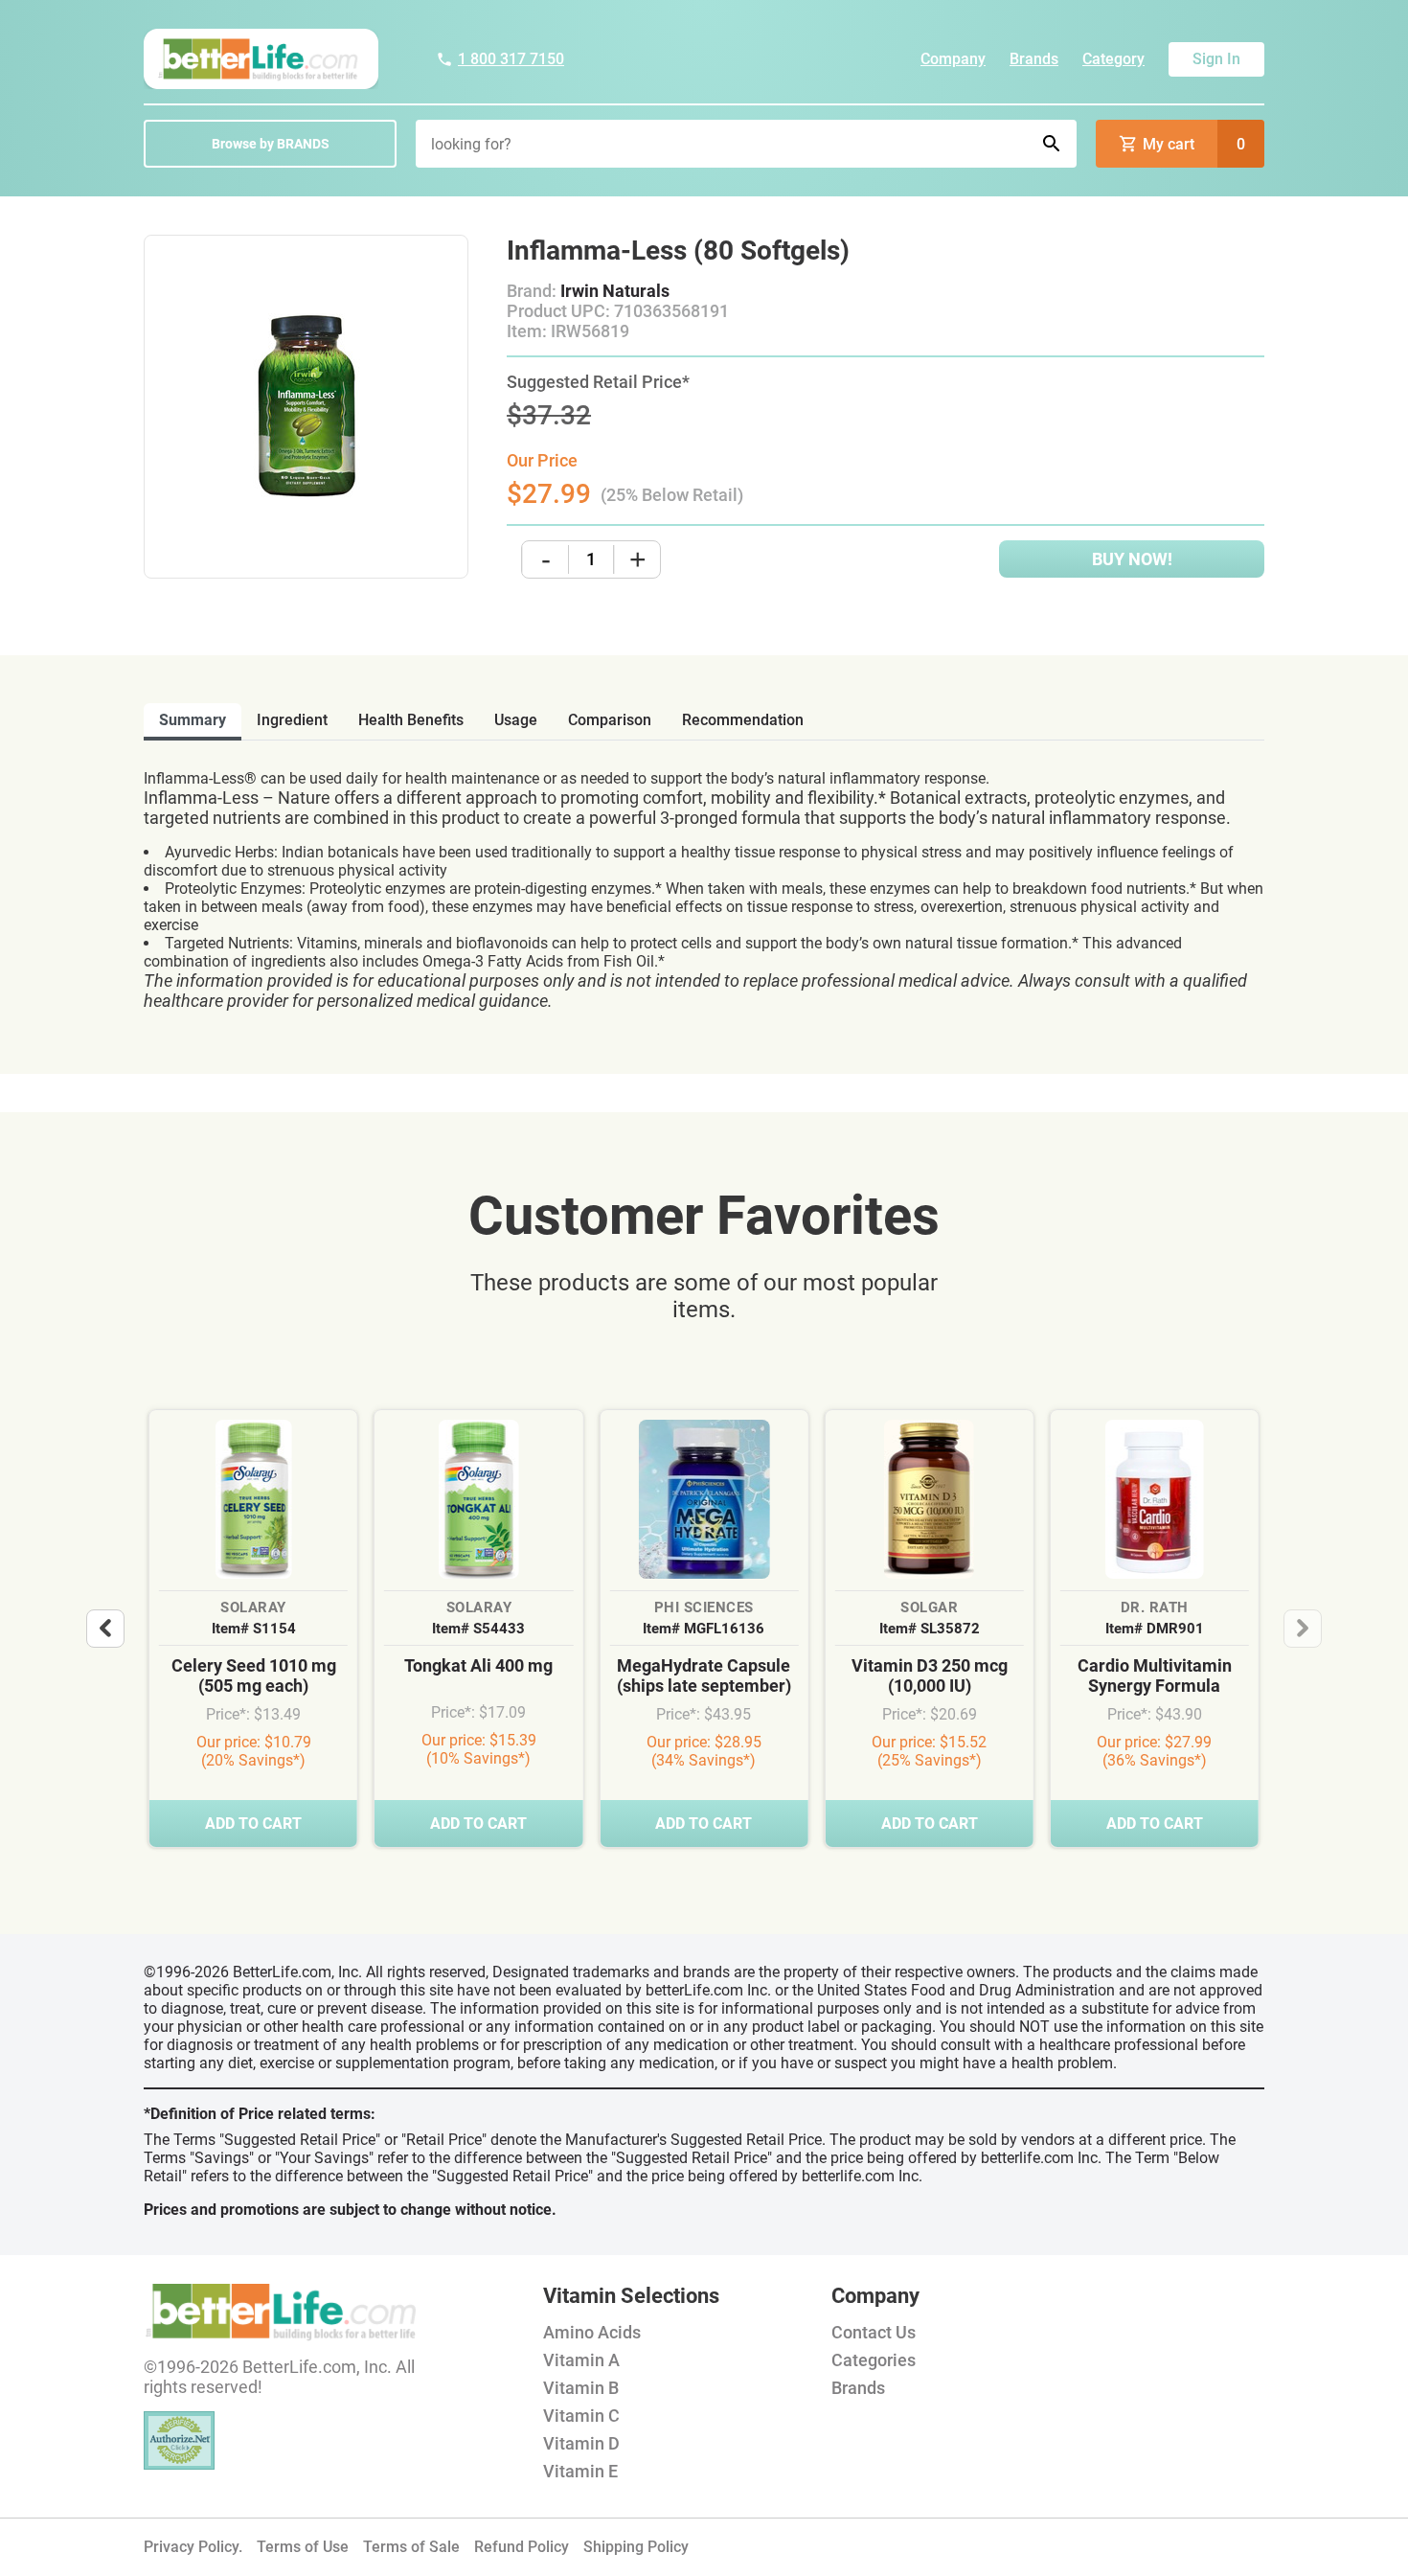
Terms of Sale (411, 2547)
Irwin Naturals (615, 291)
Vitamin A (581, 2360)
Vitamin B (581, 2388)
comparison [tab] (610, 720)
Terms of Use (303, 2547)
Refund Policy (522, 2547)
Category (1113, 59)
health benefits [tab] (411, 720)
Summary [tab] (193, 720)
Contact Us (874, 2332)
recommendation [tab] (743, 720)
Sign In (1216, 59)
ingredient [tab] (292, 720)
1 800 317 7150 (511, 59)
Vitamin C (581, 2416)
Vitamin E (580, 2471)
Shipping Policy (636, 2547)
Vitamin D (581, 2443)
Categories (874, 2360)
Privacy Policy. (193, 2547)
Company (953, 59)
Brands (1034, 59)
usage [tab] (516, 720)
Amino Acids (592, 2332)
